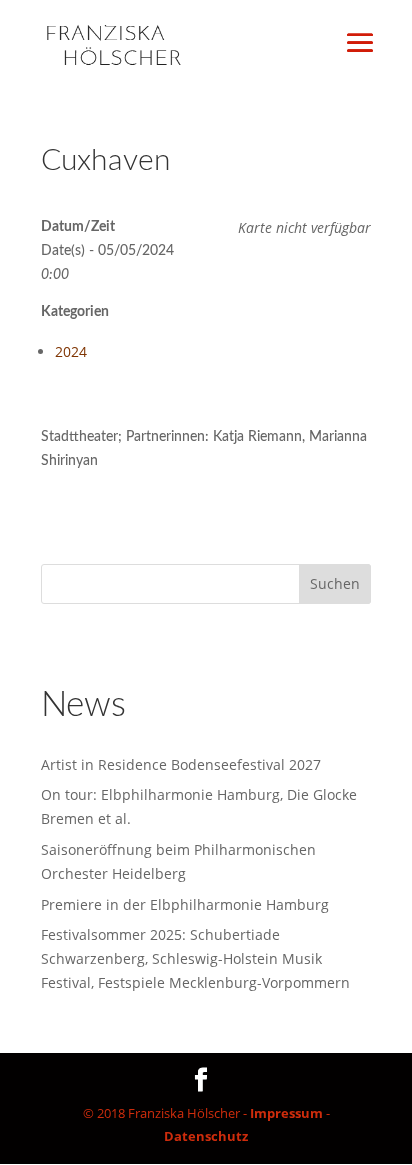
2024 (71, 351)
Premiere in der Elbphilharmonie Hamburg (185, 904)
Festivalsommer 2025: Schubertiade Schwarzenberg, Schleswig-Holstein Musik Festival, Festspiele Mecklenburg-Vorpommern (195, 958)
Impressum (286, 1113)
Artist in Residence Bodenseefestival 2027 (181, 764)
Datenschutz (206, 1136)
